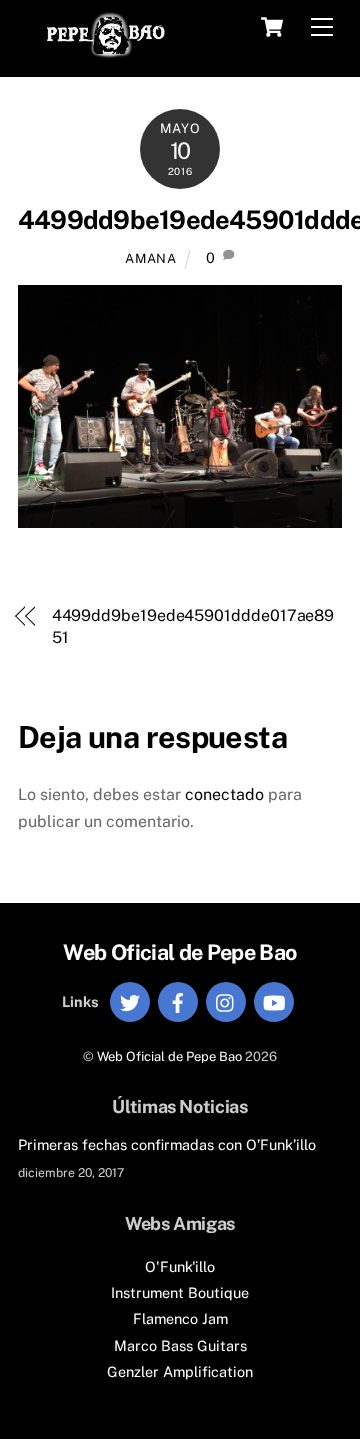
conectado (224, 794)
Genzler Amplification (180, 1371)
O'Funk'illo (180, 1266)
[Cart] (272, 27)
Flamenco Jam (180, 1318)
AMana (150, 258)
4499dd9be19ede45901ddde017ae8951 (193, 626)
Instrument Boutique (180, 1292)
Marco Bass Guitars (180, 1345)
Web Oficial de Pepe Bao (169, 1056)
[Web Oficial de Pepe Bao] (106, 51)
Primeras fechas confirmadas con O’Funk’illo (167, 1144)
